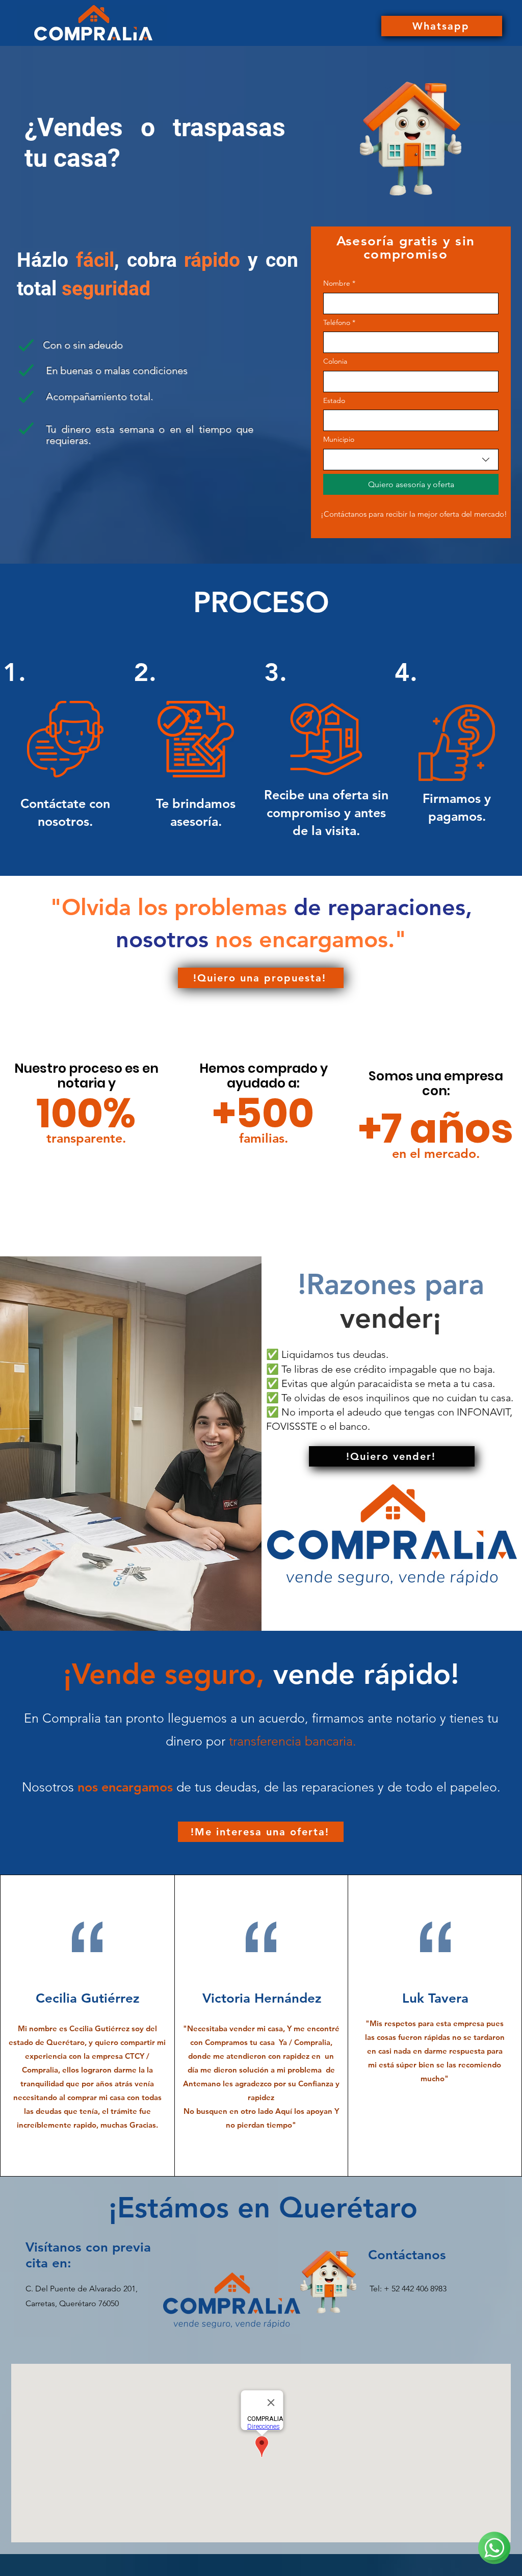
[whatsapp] (494, 2548)
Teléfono (339, 322)
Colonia (335, 361)
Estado (334, 400)
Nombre (339, 283)
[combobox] (411, 460)
